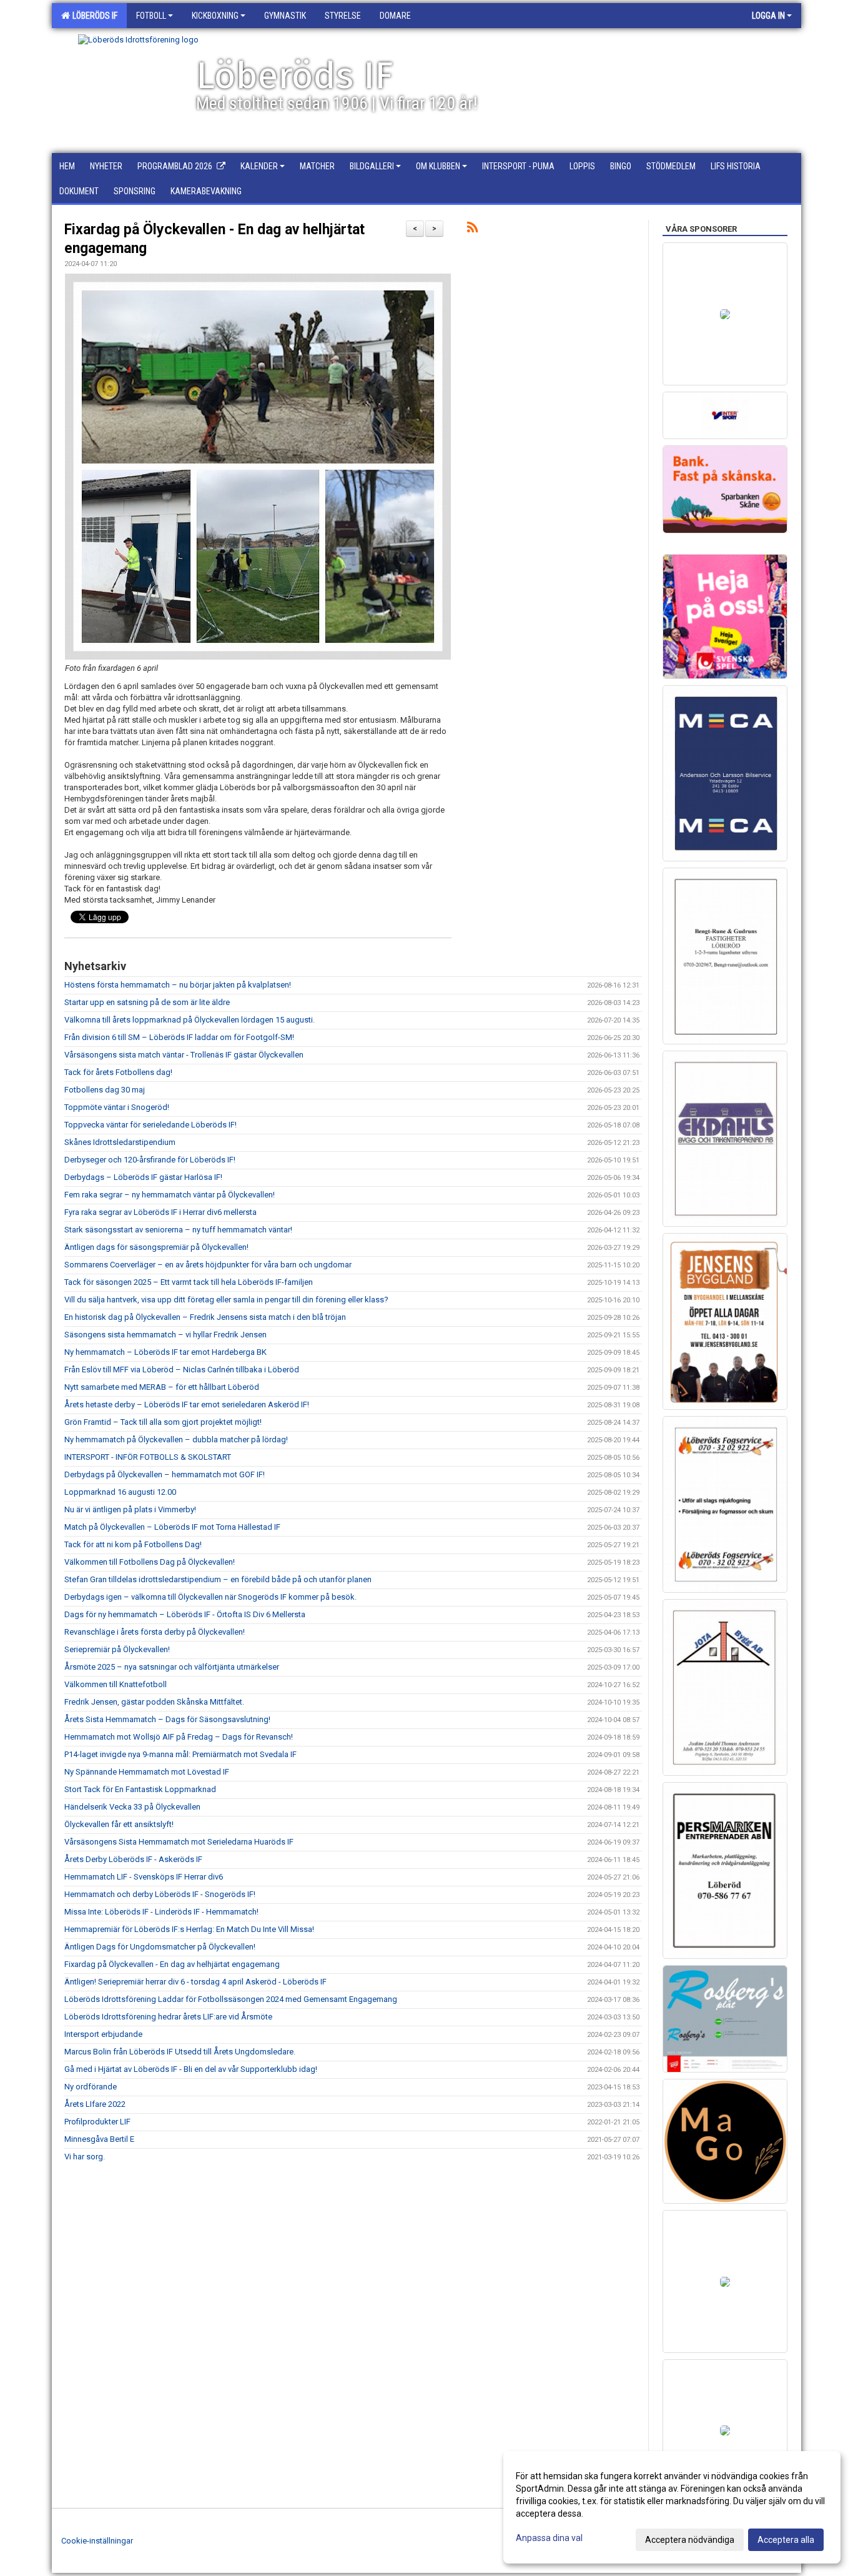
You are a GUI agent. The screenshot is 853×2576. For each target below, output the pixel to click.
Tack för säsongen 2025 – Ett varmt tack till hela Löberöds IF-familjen (189, 1282)
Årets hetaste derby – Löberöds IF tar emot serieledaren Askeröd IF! (187, 1404)
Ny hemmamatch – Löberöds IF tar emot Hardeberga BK (165, 1352)
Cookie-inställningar (97, 2541)
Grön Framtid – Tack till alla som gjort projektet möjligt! (163, 1422)
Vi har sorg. (85, 2157)
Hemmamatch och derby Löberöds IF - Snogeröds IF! (160, 1894)
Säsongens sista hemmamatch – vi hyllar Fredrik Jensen (165, 1335)
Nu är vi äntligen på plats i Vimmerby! (130, 1509)
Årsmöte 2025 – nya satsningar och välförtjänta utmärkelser (172, 1667)
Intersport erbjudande (103, 2034)
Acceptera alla (786, 2540)
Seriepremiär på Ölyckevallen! (117, 1649)
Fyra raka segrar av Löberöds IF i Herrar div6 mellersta (160, 1212)
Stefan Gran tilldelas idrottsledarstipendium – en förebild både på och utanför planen (218, 1579)
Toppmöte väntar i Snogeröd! (117, 1107)
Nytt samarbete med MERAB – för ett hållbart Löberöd (162, 1387)
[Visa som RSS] (472, 230)
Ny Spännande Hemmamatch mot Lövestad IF (147, 1772)
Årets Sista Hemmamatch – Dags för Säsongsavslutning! (167, 1719)
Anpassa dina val (549, 2538)
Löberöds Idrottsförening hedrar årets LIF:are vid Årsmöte (168, 2017)
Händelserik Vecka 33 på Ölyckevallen (132, 1807)
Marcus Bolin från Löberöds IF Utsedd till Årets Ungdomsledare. (180, 2052)
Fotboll (151, 16)
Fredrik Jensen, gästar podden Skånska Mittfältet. (154, 1702)
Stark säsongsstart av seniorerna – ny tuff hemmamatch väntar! (178, 1230)
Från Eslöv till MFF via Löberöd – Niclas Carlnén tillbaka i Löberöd (182, 1370)
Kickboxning (215, 16)
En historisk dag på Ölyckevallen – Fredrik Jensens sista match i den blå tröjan (205, 1317)
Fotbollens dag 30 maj (105, 1090)
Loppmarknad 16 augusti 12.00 (120, 1492)
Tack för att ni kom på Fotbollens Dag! (133, 1544)
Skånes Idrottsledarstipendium (120, 1142)
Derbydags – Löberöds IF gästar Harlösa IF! (143, 1177)
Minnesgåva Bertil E (99, 2139)
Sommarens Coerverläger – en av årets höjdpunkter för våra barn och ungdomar (208, 1265)
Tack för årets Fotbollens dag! (118, 1072)
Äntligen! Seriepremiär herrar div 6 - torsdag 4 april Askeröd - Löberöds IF (195, 1982)
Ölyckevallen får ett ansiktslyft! (119, 1824)
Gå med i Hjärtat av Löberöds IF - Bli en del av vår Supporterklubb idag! (191, 2069)
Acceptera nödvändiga (690, 2540)
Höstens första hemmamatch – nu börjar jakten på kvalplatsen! (178, 985)
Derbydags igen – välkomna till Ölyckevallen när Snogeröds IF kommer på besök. (210, 1597)
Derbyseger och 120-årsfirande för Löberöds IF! (150, 1160)
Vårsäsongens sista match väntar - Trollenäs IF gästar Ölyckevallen (184, 1055)
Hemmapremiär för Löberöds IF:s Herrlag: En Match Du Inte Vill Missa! (189, 1929)
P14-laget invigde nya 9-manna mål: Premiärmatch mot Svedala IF (180, 1754)
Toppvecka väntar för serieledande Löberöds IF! (150, 1125)
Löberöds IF (93, 16)
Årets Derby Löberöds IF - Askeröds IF (133, 1859)
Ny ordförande (91, 2087)
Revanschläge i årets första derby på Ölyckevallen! (155, 1632)
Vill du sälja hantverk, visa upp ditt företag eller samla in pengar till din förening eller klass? (226, 1300)
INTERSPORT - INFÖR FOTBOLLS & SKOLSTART (148, 1457)
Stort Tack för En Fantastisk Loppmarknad (140, 1789)
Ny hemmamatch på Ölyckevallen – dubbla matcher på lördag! (176, 1439)
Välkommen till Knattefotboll (116, 1684)
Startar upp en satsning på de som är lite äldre (147, 1002)
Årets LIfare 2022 (95, 2104)
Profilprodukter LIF (97, 2122)
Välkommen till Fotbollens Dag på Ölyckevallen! (150, 1562)
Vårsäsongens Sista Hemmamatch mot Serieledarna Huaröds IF (179, 1842)
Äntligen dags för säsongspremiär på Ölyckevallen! (156, 1247)
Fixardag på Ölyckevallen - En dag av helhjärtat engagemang (172, 1964)
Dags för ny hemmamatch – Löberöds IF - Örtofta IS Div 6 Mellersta (185, 1614)
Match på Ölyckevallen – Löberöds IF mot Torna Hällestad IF (172, 1527)
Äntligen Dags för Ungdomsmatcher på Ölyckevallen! (160, 1947)
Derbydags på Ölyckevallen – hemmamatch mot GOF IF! (165, 1474)
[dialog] (672, 2507)
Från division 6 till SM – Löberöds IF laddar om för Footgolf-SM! (179, 1037)
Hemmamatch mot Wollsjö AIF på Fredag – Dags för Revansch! (179, 1737)
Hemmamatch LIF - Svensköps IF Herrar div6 (144, 1877)
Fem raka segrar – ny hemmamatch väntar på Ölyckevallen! (170, 1195)
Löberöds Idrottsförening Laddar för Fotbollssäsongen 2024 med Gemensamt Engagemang (231, 1999)
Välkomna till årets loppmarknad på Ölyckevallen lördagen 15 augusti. (190, 1020)
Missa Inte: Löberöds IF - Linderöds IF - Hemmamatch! (161, 1912)
